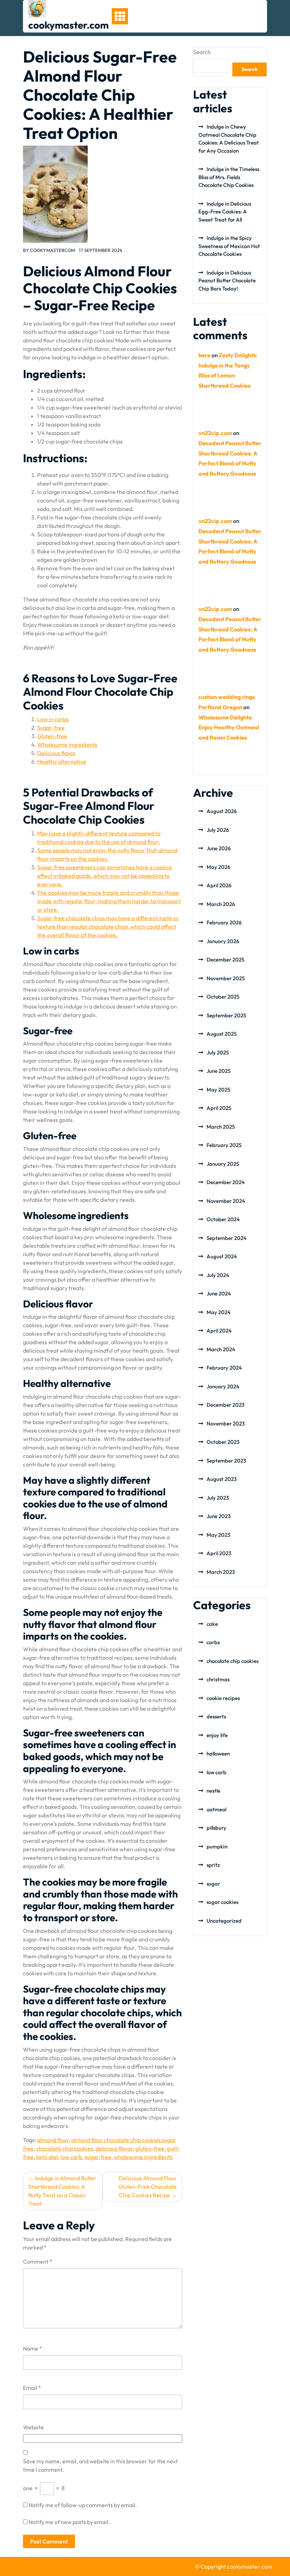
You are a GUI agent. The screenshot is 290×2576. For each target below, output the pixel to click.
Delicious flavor (57, 753)
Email (32, 2388)
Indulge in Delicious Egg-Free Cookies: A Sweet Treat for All (225, 212)
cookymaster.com (68, 25)
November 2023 (226, 1424)
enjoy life (217, 1735)
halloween (218, 1754)
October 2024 (223, 1219)
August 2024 (222, 1256)
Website (33, 2427)
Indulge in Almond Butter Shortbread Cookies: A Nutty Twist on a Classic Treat (62, 2191)
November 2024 (226, 1201)
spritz (213, 1865)
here (204, 355)
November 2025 (226, 978)
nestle (213, 1791)
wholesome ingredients (143, 2157)
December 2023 (225, 1405)
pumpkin (217, 1846)
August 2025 (222, 1034)
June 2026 (219, 848)
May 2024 (219, 1312)
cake (212, 1624)
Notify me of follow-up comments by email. (83, 2505)
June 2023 (219, 1516)
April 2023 (219, 1553)
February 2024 (224, 1368)
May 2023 (218, 1535)
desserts (216, 1716)
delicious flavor (114, 2148)
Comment (38, 2262)
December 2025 (225, 960)
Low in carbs (53, 719)
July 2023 (218, 1498)
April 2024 (219, 1331)
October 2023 (223, 1442)
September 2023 (226, 1461)
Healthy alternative (62, 761)
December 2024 (226, 1182)
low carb (71, 2157)
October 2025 (223, 997)
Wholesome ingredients (67, 745)
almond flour (53, 2140)
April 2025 (219, 1108)
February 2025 (224, 1145)
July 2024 (218, 1275)
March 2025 (221, 1127)
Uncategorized (224, 1921)
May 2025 (218, 1090)
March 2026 (221, 904)
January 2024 (223, 1386)
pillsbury (216, 1828)
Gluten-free (52, 736)
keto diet (47, 2157)
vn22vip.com (215, 433)
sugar (213, 1884)
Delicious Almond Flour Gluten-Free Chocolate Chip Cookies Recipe (148, 2187)
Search (202, 52)
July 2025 (218, 1052)
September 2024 (227, 1238)
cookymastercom (53, 250)
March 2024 (221, 1349)
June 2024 (219, 1293)
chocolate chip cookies (65, 2148)
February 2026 (224, 922)
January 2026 (223, 941)
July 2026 (218, 830)
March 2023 (221, 1572)
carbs (213, 1642)
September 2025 (226, 1015)
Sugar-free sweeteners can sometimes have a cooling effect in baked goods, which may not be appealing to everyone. (105, 876)
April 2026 (219, 885)
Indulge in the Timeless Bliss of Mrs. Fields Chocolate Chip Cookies (229, 177)
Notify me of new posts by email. (69, 2522)
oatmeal (216, 1809)
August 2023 (222, 1479)
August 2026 (222, 811)
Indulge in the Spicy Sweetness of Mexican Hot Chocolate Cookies (229, 246)
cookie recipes (223, 1698)
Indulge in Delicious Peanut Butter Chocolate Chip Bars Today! (227, 281)
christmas (218, 1679)
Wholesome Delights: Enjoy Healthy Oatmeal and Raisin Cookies (229, 728)
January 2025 (223, 1164)
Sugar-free (51, 728)
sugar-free (98, 2157)
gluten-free (150, 2148)
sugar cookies (222, 1902)
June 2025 (219, 1071)
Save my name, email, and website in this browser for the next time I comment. (100, 2465)
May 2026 (218, 867)
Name (33, 2348)
